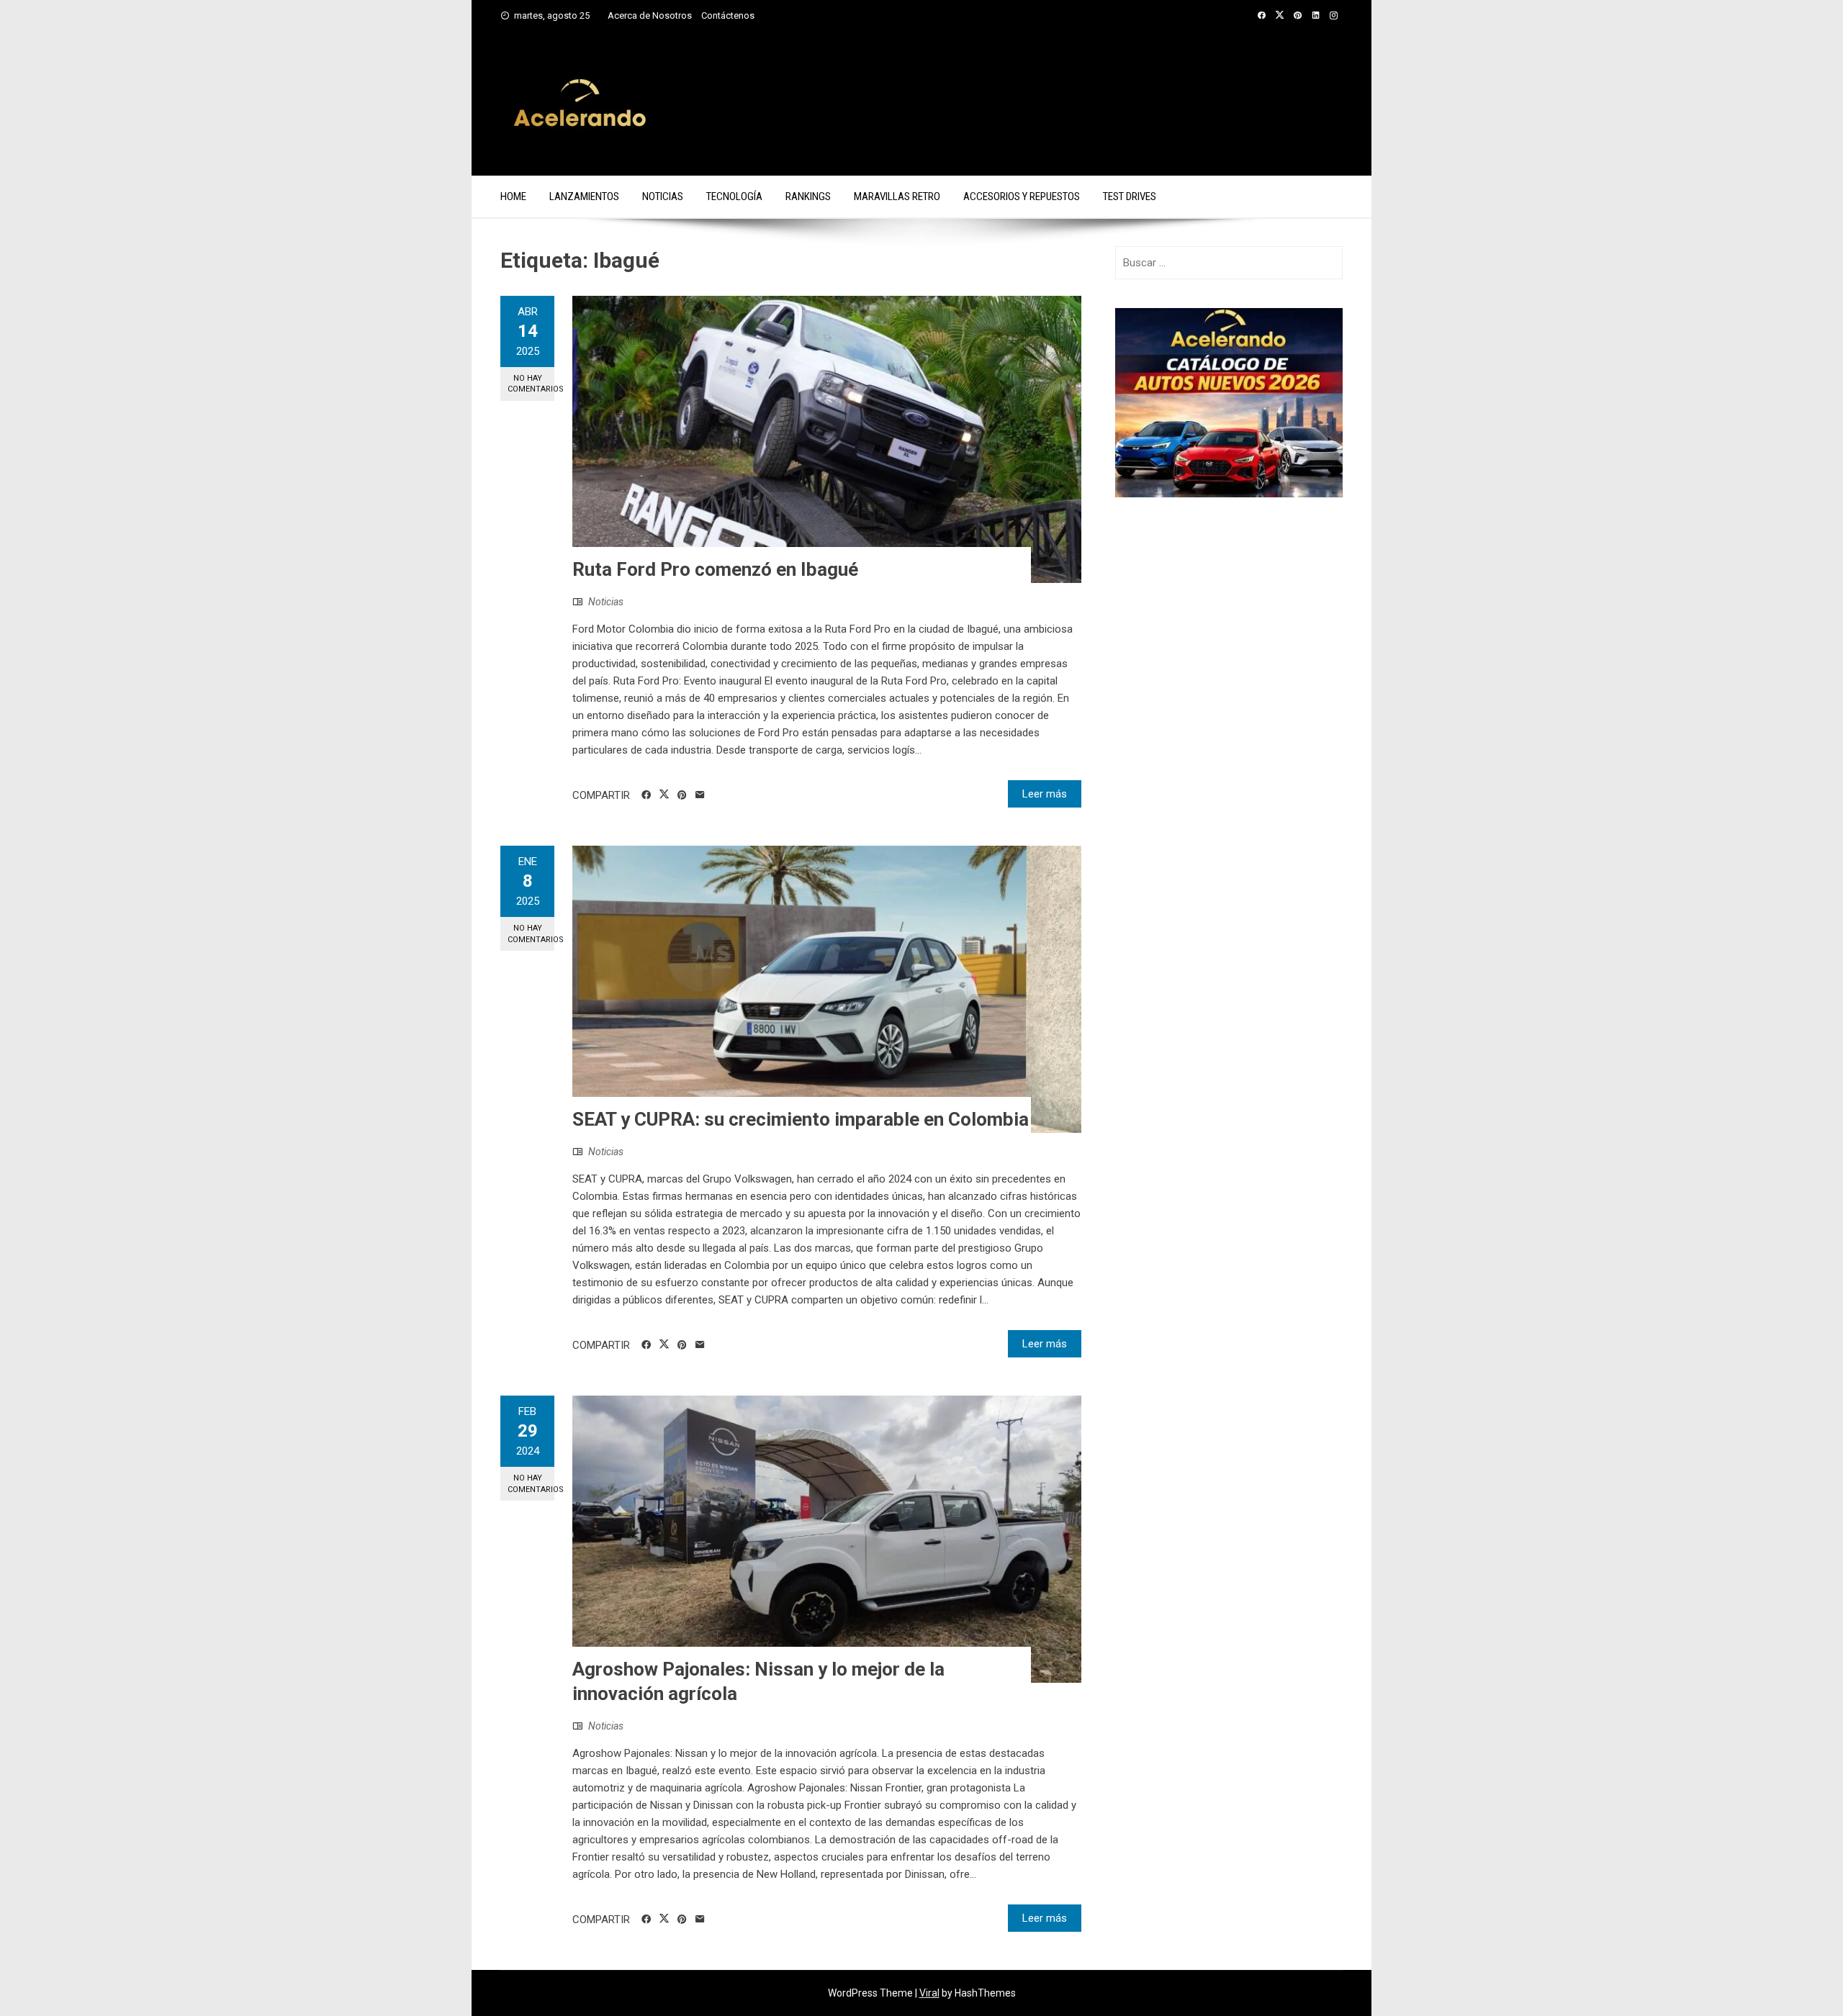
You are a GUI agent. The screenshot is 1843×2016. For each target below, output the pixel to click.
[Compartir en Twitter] (664, 795)
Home (513, 196)
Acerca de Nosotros (650, 15)
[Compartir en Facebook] (646, 795)
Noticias (663, 196)
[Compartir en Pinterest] (682, 795)
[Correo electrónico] (700, 795)
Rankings (808, 196)
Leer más (1045, 794)
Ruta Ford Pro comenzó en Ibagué (715, 569)
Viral (929, 1993)
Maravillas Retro (897, 196)
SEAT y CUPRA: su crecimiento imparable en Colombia (801, 1119)
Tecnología (734, 196)
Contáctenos (728, 15)
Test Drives (1130, 196)
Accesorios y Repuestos (1022, 196)
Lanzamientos (584, 196)
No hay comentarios (531, 384)
